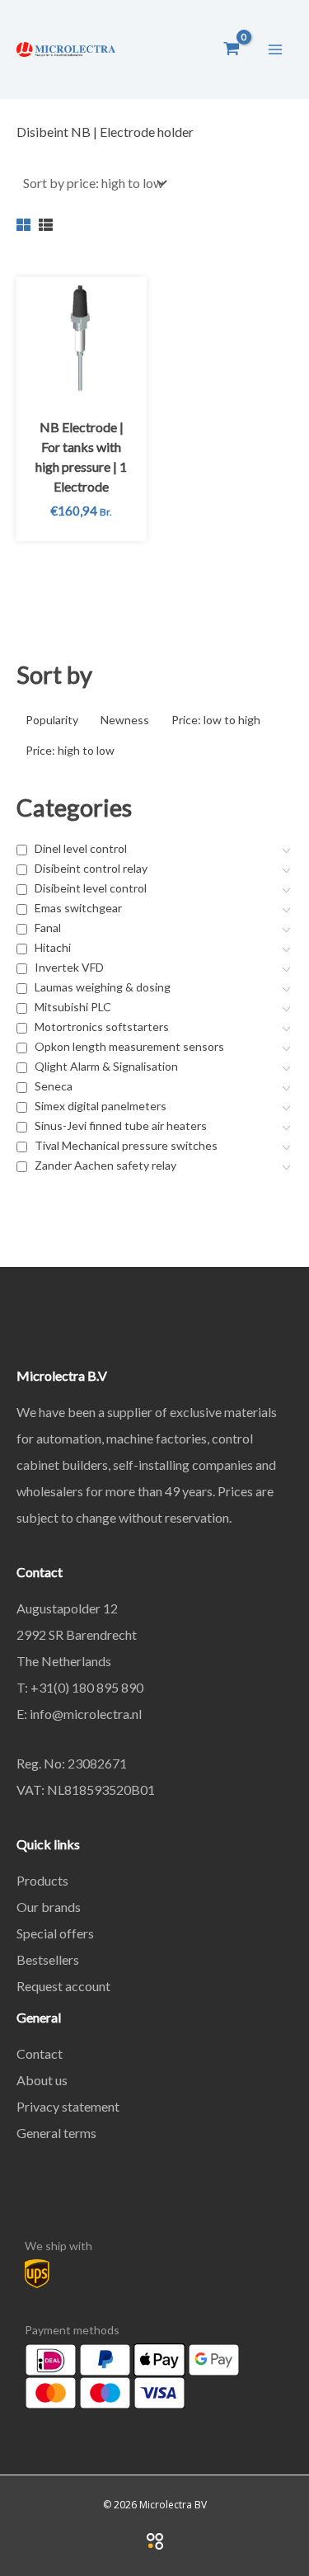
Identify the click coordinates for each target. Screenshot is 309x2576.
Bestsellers (48, 1959)
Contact (40, 2053)
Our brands (49, 1907)
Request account (63, 1986)
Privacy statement (68, 2106)
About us (42, 2080)
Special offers (55, 1933)
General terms (56, 2133)
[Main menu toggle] (275, 49)
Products (42, 1880)
